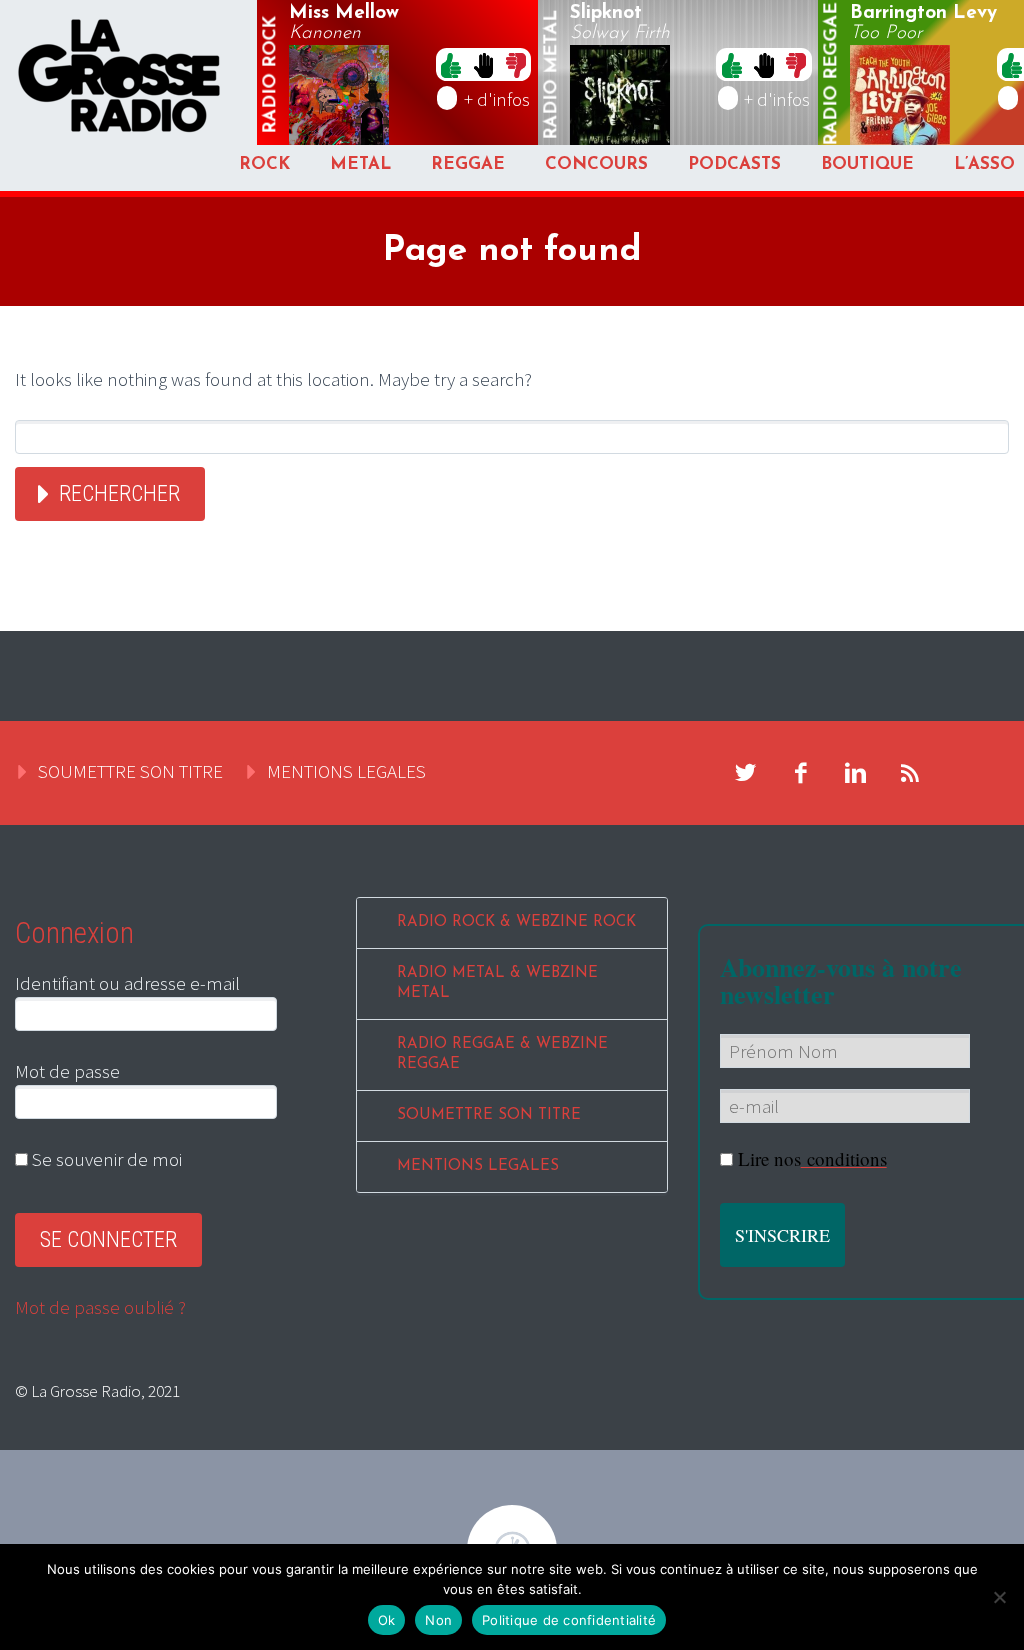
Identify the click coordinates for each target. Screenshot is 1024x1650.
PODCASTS (734, 164)
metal (552, 75)
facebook (801, 773)
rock (271, 75)
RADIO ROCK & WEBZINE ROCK (516, 922)
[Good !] (451, 64)
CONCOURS (596, 164)
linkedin (856, 773)
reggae (833, 74)
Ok (387, 1620)
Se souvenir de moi (105, 1159)
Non (438, 1620)
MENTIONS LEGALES (346, 771)
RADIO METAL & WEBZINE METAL (497, 983)
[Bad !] (516, 64)
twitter (746, 773)
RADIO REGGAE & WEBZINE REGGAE (502, 1054)
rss (911, 773)
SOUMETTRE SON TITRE (130, 771)
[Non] (999, 1597)
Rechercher (119, 493)
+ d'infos (497, 99)
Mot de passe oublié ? (100, 1307)
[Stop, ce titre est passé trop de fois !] (483, 64)
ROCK (264, 164)
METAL (360, 164)
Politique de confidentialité (569, 1620)
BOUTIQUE (867, 164)
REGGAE (468, 164)
